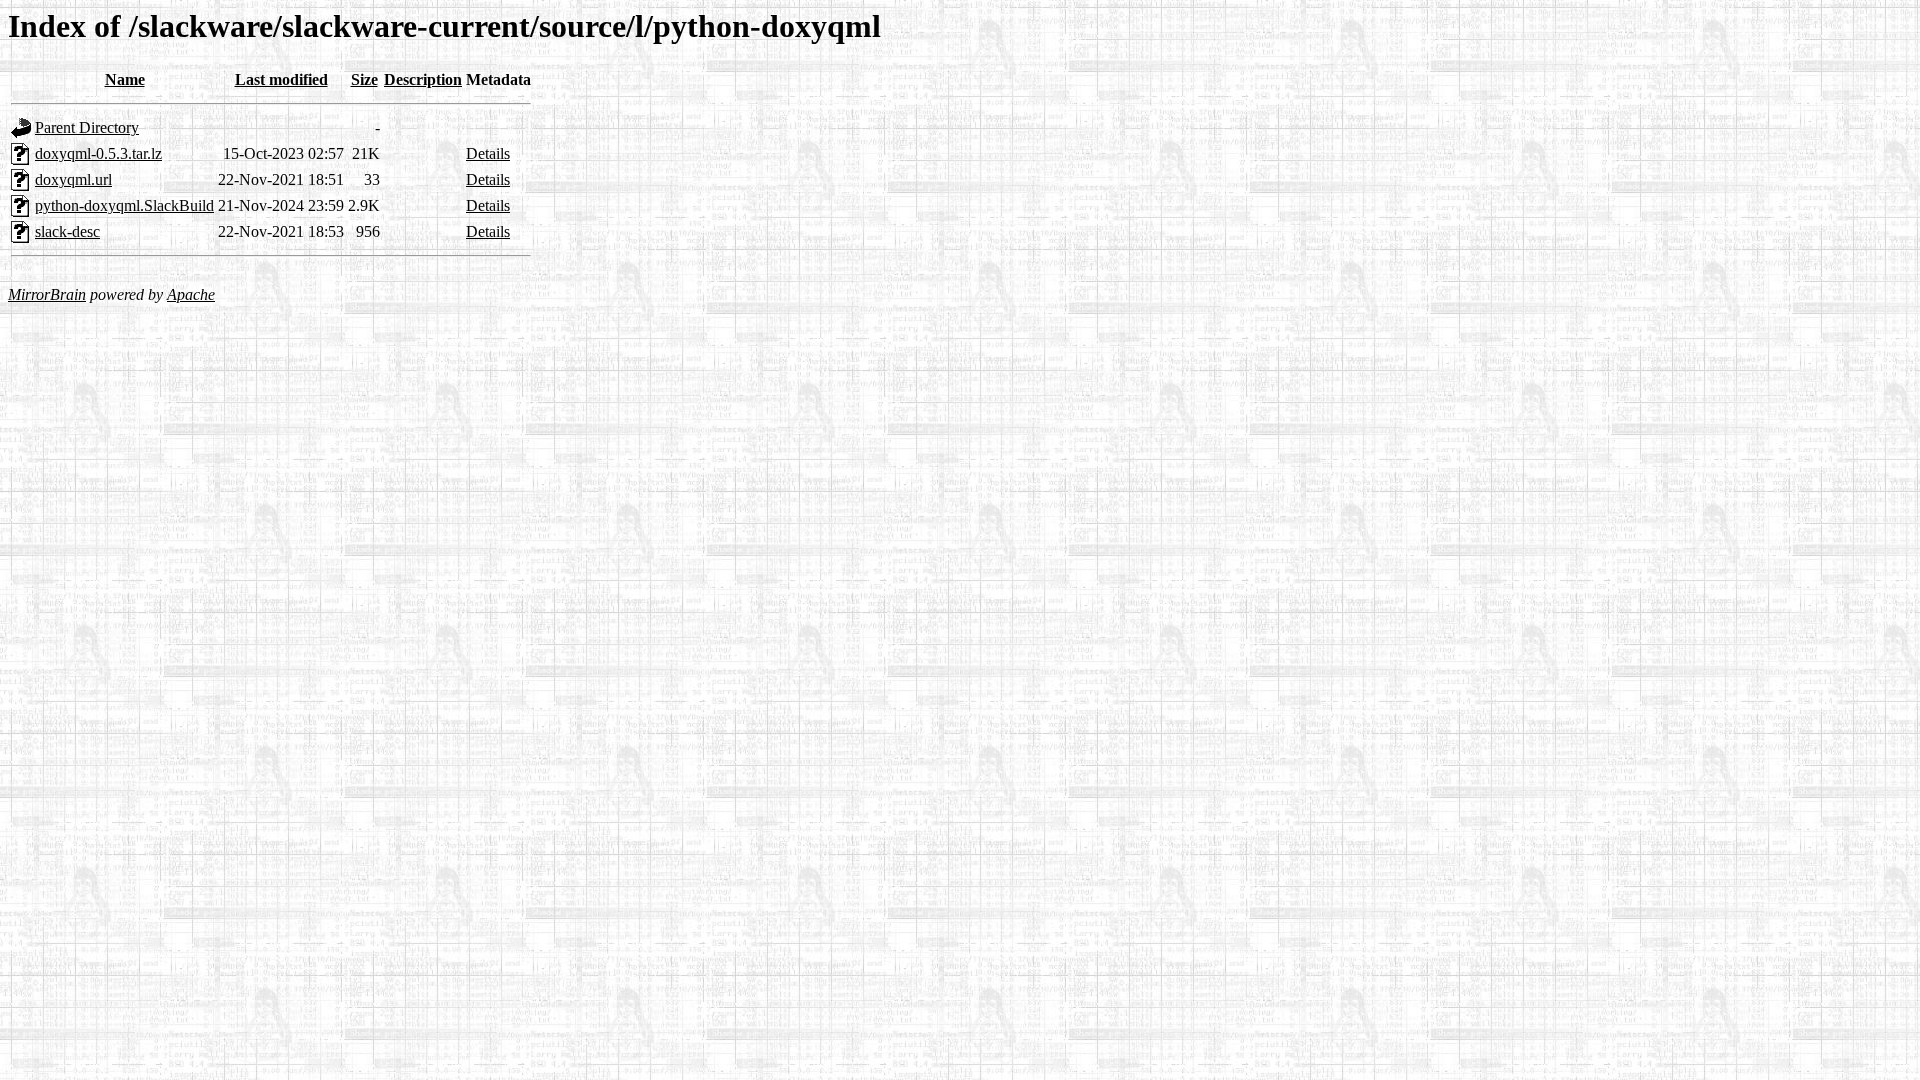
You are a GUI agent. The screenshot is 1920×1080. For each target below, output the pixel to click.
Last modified (281, 79)
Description (423, 79)
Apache (191, 294)
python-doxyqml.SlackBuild (124, 205)
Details (488, 153)
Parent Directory (87, 127)
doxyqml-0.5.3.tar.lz (98, 153)
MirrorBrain (47, 294)
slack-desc (67, 231)
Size (364, 79)
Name (125, 79)
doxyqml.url (73, 179)
